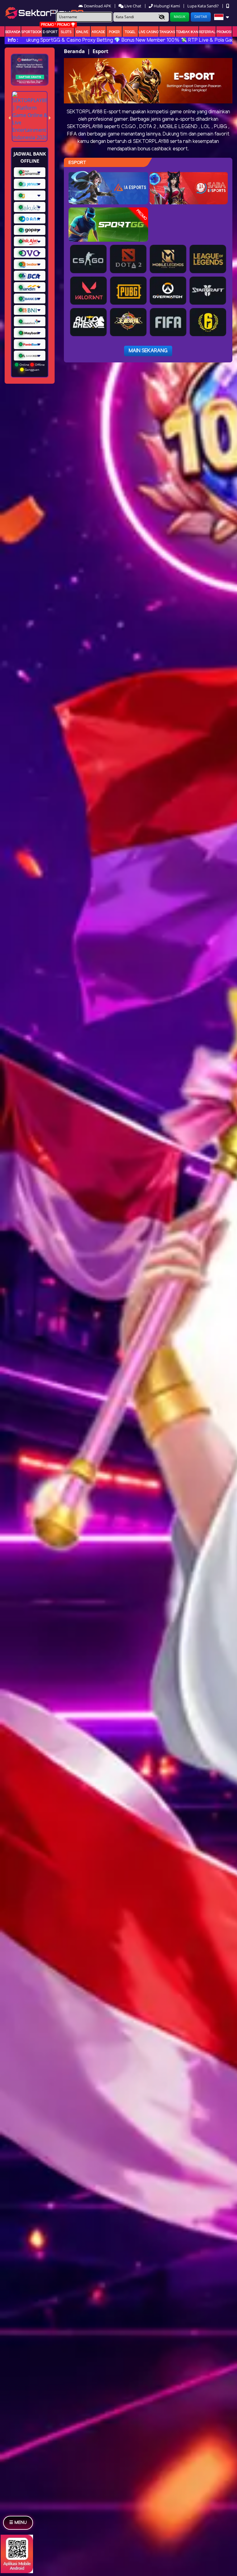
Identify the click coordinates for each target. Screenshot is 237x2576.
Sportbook (32, 32)
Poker (114, 32)
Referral (207, 32)
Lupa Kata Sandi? (204, 6)
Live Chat (132, 6)
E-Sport (50, 32)
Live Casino (149, 32)
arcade (98, 32)
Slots (66, 32)
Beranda (13, 32)
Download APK (98, 6)
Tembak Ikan (187, 32)
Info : (13, 40)
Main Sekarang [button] (148, 351)
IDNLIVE (82, 32)
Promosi (224, 32)
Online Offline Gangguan (32, 367)
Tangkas (167, 32)
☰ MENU (18, 2523)
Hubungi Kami (167, 6)
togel (130, 32)
